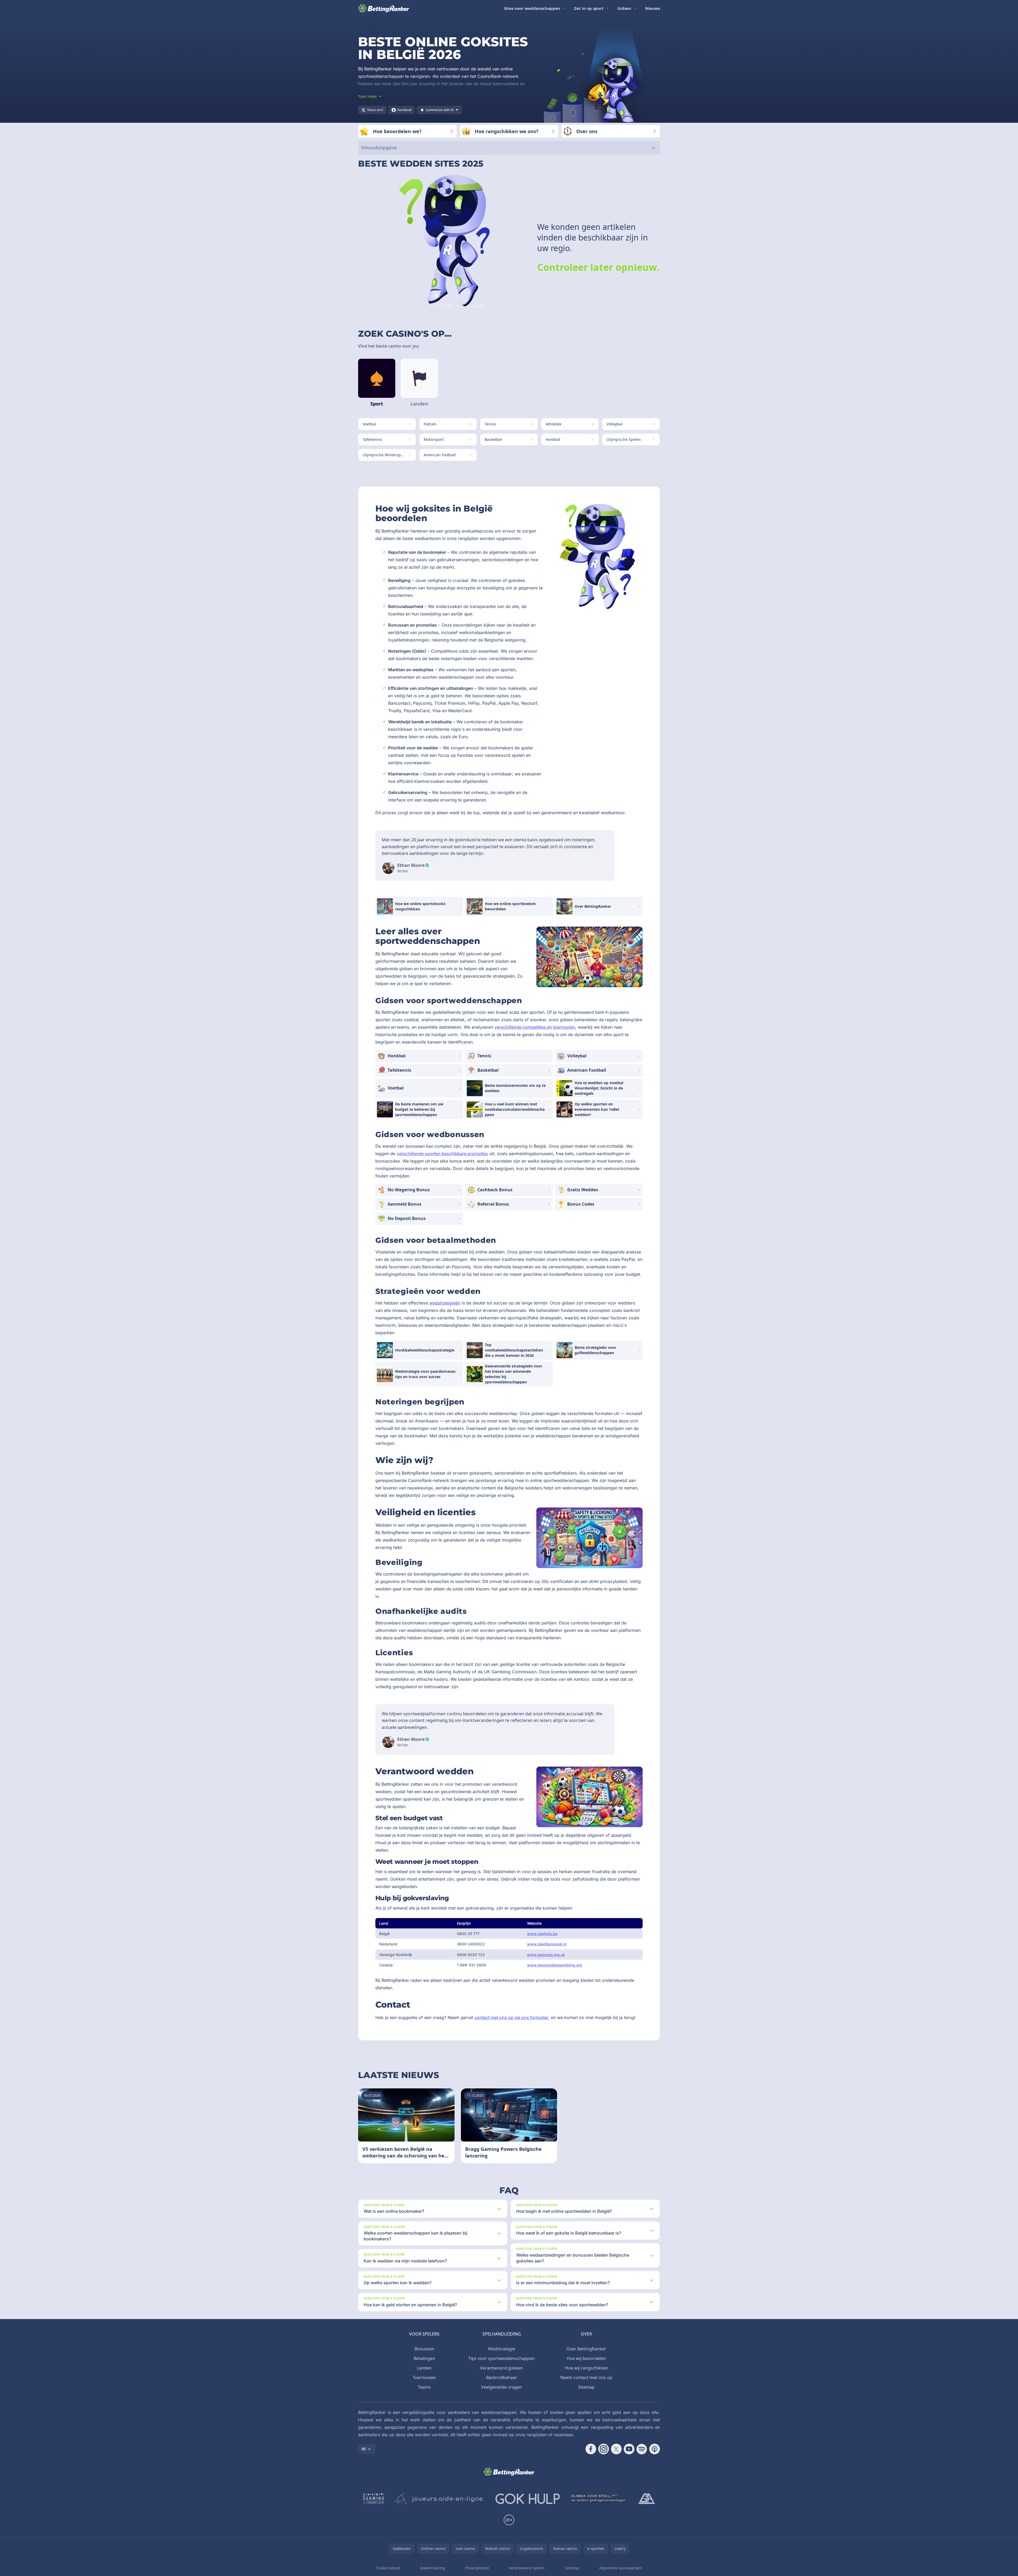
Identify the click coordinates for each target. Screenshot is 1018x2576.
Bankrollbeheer (502, 2377)
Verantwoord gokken (502, 2368)
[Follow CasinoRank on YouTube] (629, 2449)
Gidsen (624, 8)
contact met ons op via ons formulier (511, 2017)
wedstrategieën (445, 1303)
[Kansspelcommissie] (374, 2499)
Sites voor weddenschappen (532, 8)
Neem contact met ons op (586, 2377)
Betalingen (424, 2358)
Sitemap (586, 2387)
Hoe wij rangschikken (586, 2368)
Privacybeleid (477, 2568)
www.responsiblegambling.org (555, 1965)
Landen (424, 2368)
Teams (424, 2387)
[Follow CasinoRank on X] (616, 2449)
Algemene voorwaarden (621, 2568)
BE (364, 2449)
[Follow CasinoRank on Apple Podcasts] (655, 2449)
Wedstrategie (502, 2349)
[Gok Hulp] (528, 2499)
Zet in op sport (589, 8)
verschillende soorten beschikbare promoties (442, 1154)
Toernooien (424, 2377)
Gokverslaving (432, 2568)
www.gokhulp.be (542, 1934)
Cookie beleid (388, 2568)
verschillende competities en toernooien (535, 1027)
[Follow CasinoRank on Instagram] (604, 2449)
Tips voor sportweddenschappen (502, 2358)
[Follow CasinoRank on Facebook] (591, 2449)
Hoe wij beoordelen (586, 2358)
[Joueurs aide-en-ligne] (440, 2499)
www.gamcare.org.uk (546, 1955)
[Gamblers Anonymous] (647, 2499)
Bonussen (424, 2349)
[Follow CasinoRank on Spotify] (642, 2449)
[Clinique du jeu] (599, 2499)
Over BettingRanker (586, 2349)
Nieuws (652, 8)
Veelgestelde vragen (502, 2387)
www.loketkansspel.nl (547, 1944)
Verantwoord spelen (527, 2568)
